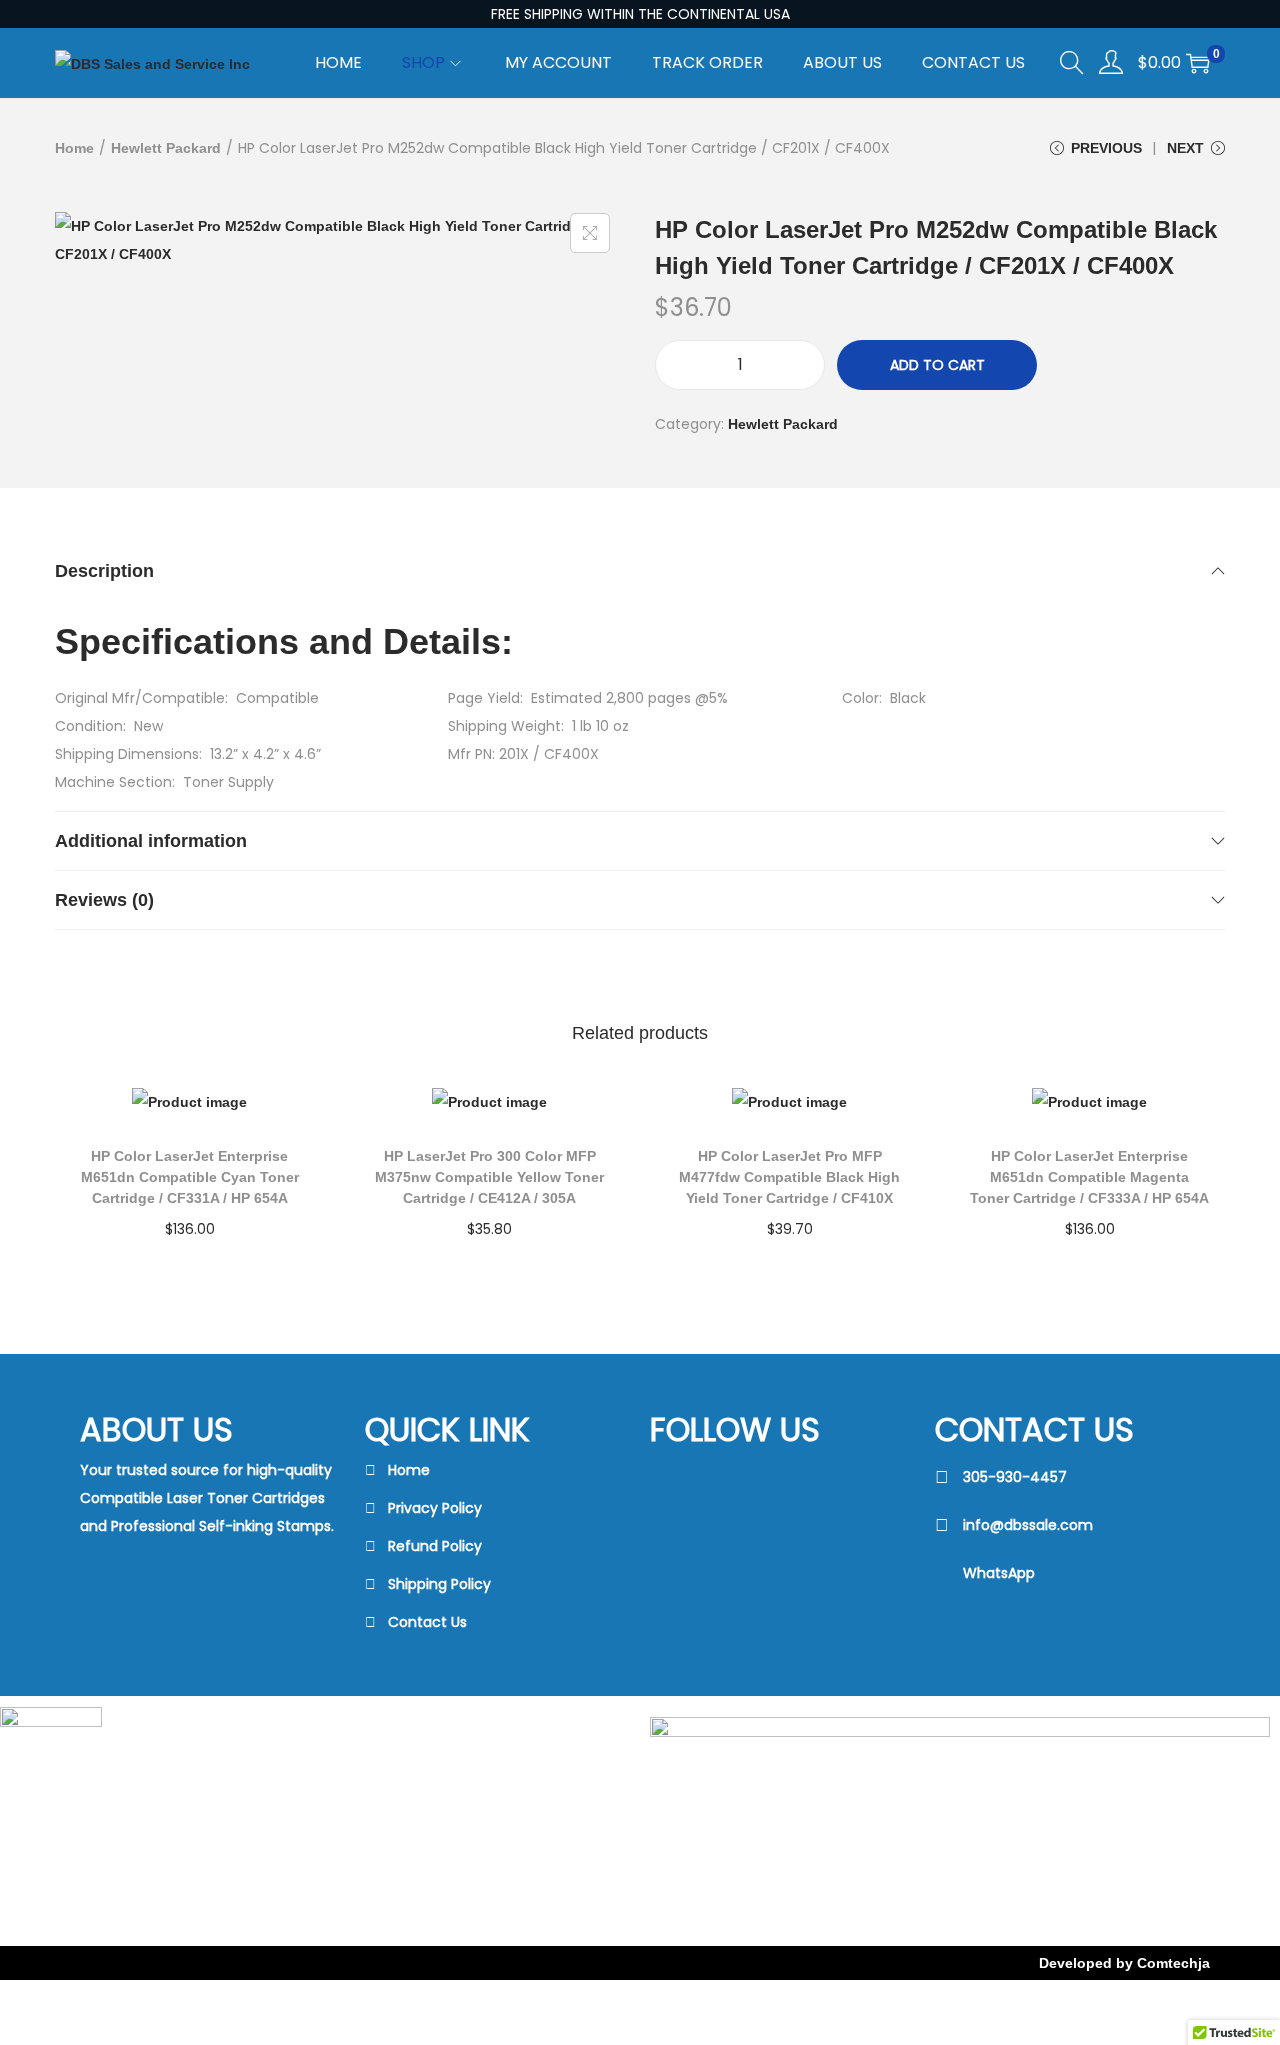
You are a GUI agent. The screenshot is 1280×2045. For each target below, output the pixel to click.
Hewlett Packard (166, 148)
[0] (1198, 63)
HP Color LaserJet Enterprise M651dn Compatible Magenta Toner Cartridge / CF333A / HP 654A (1089, 1177)
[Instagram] (731, 1557)
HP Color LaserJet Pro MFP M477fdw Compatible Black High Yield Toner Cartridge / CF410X (789, 1177)
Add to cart (937, 365)
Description (104, 571)
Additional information (151, 841)
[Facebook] (731, 1481)
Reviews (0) (104, 900)
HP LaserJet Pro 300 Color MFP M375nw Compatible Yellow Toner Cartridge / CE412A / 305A (489, 1177)
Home (74, 148)
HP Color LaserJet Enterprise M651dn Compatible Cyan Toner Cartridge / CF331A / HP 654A (190, 1177)
